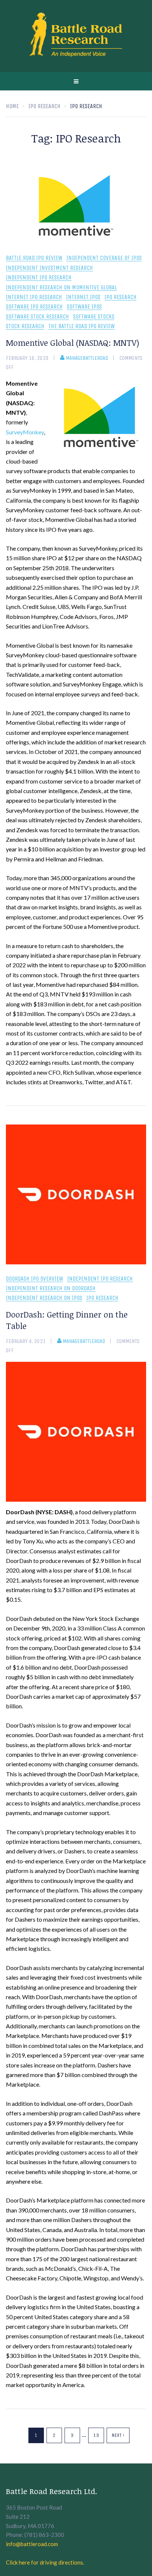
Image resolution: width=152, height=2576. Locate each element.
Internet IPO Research (34, 297)
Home (12, 106)
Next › (118, 2435)
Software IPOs (84, 307)
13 (96, 2435)
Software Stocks (94, 317)
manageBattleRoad (87, 358)
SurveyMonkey (25, 432)
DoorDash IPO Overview (34, 1279)
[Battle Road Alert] (76, 36)
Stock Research (25, 326)
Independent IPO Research (39, 278)
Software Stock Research (37, 317)
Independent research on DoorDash (51, 1289)
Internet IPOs (83, 297)
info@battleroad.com (32, 2544)
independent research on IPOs (44, 1298)
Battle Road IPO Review (34, 258)
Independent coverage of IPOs (104, 258)
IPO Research (120, 297)
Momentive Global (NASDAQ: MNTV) (72, 342)
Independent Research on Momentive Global (61, 288)
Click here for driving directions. (45, 2562)
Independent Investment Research (49, 268)
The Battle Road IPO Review (82, 326)
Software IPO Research (34, 307)
